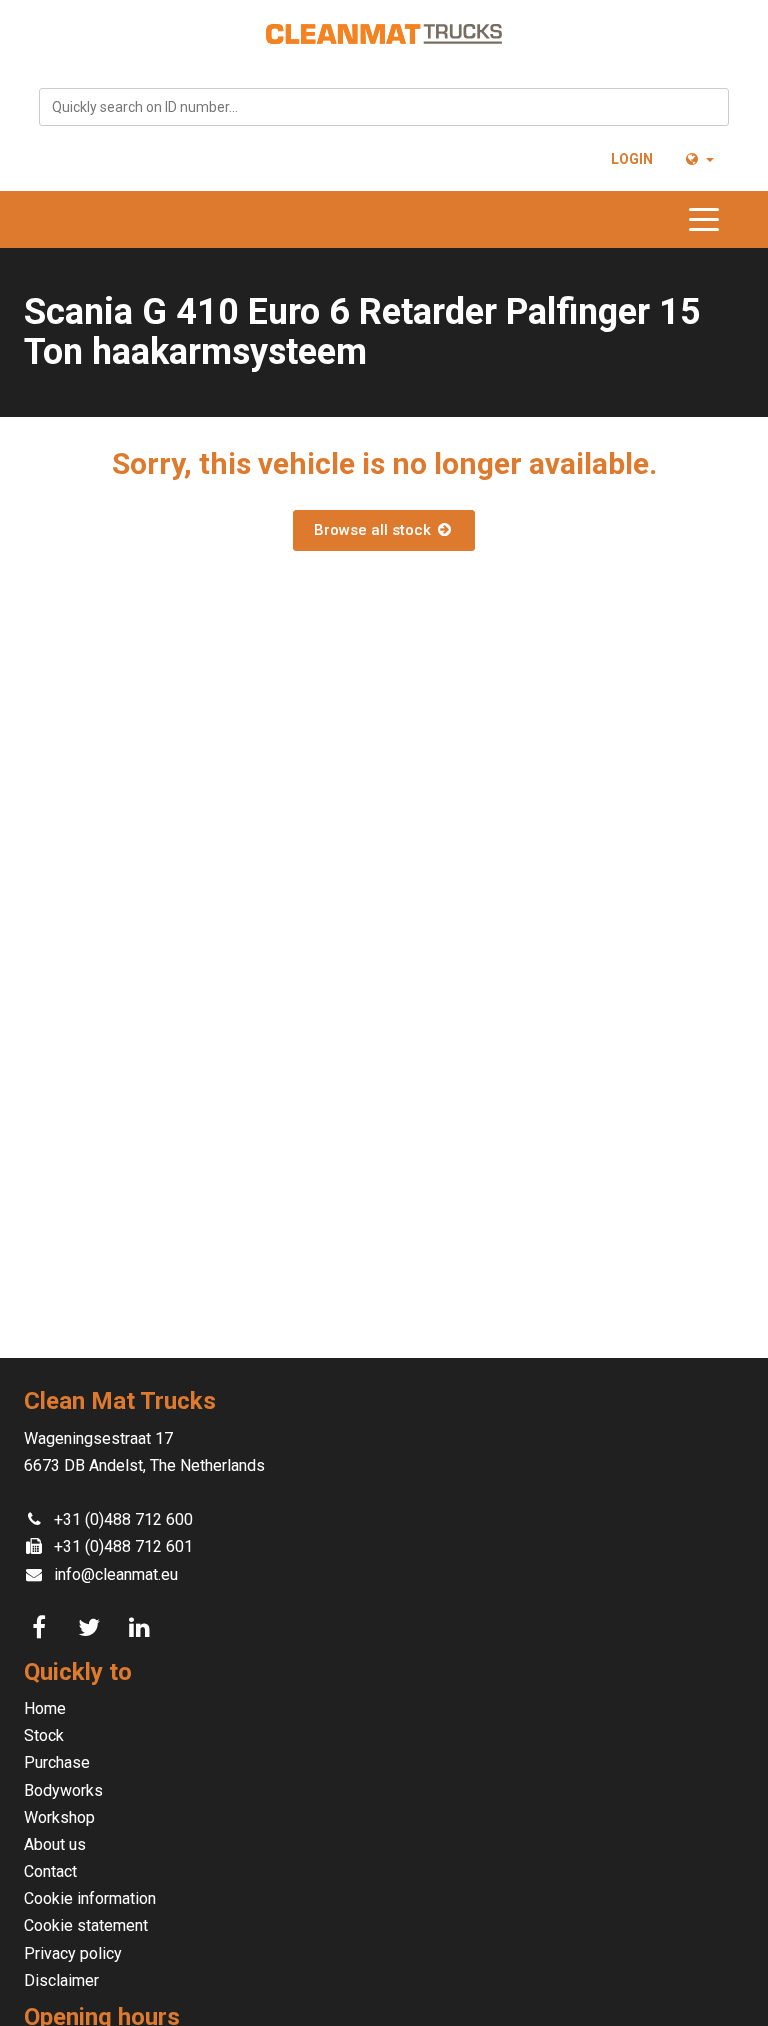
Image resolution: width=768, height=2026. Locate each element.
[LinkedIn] (142, 1628)
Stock (44, 1735)
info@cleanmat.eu (116, 1574)
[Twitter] (92, 1628)
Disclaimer (61, 1980)
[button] (698, 159)
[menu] (709, 219)
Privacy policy (73, 1953)
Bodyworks (63, 1790)
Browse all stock (374, 530)
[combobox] (384, 107)
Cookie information (90, 1898)
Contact (50, 1871)
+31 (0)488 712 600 (123, 1519)
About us (55, 1844)
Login (632, 159)
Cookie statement (86, 1925)
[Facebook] (42, 1628)
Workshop (59, 1817)
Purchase (57, 1762)
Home (45, 1708)
